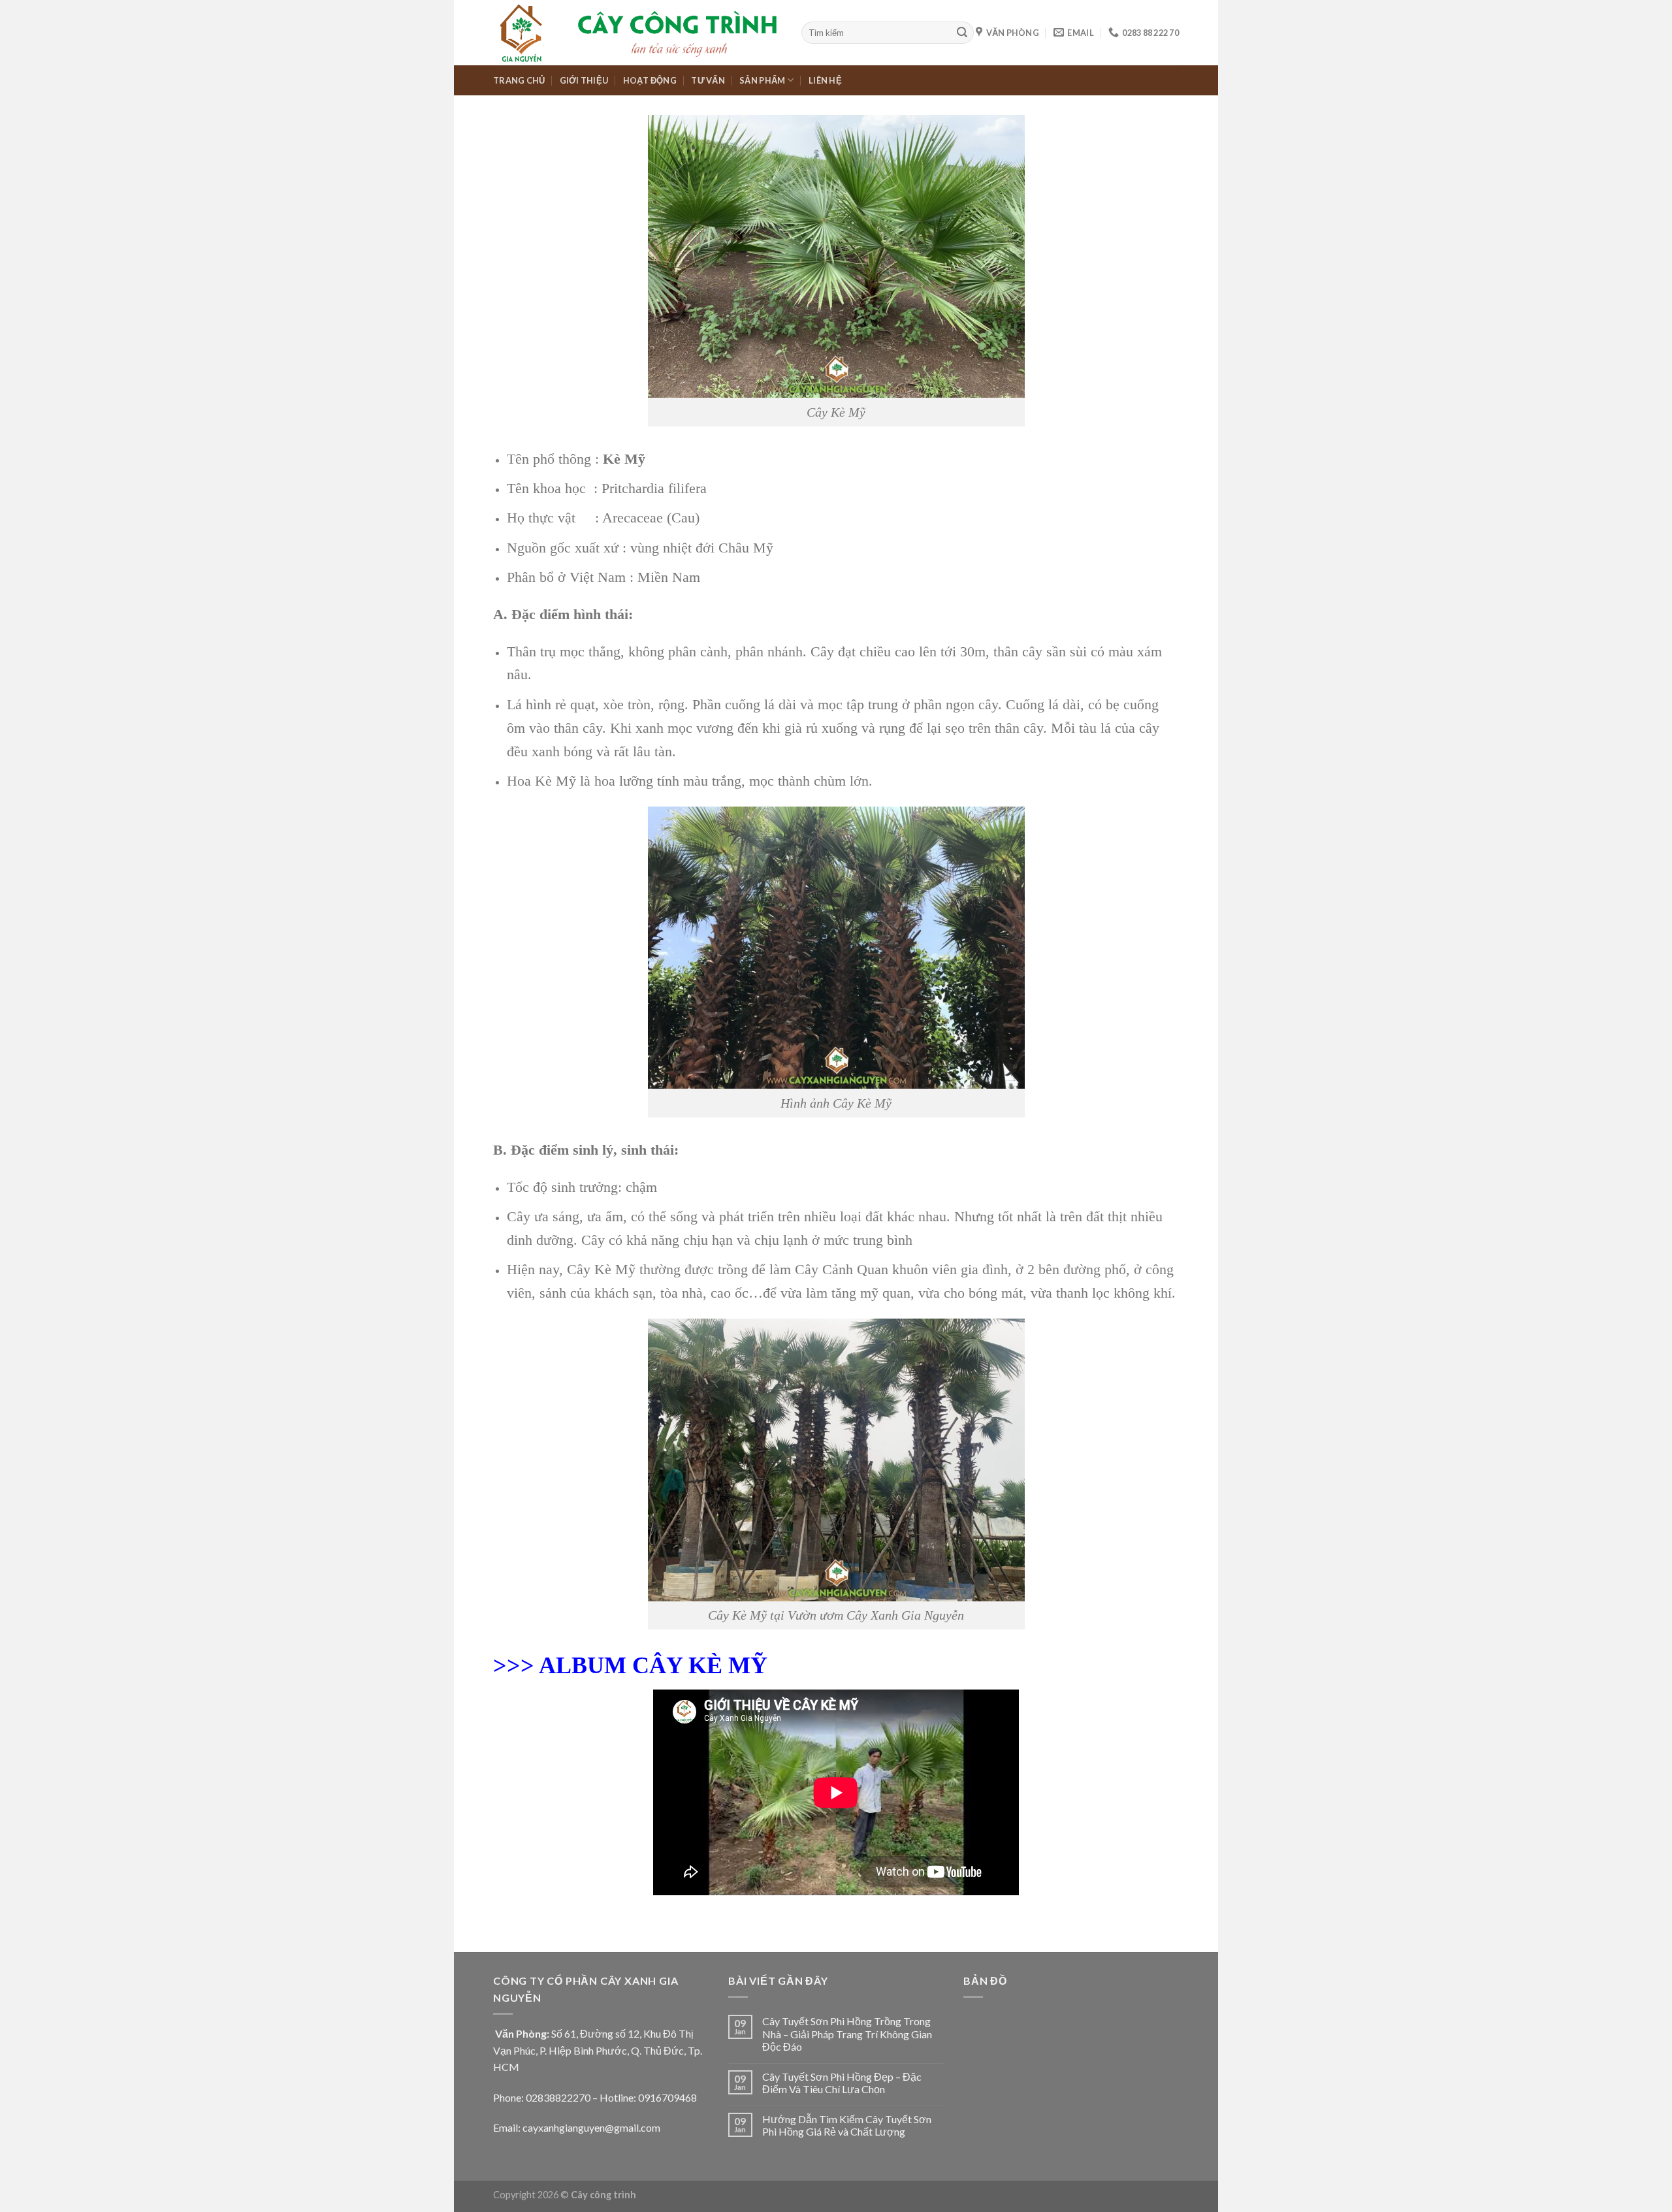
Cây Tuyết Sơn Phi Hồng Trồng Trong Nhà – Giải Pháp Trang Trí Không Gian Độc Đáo (847, 2033)
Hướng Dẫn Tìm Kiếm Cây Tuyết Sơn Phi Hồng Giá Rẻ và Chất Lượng (847, 2125)
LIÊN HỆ (825, 80)
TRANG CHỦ (519, 80)
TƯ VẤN (708, 80)
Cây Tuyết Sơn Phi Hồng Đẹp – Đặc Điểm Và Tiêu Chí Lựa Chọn (842, 2083)
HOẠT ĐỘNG (650, 80)
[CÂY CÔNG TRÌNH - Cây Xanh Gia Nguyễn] (637, 33)
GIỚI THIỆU (584, 80)
